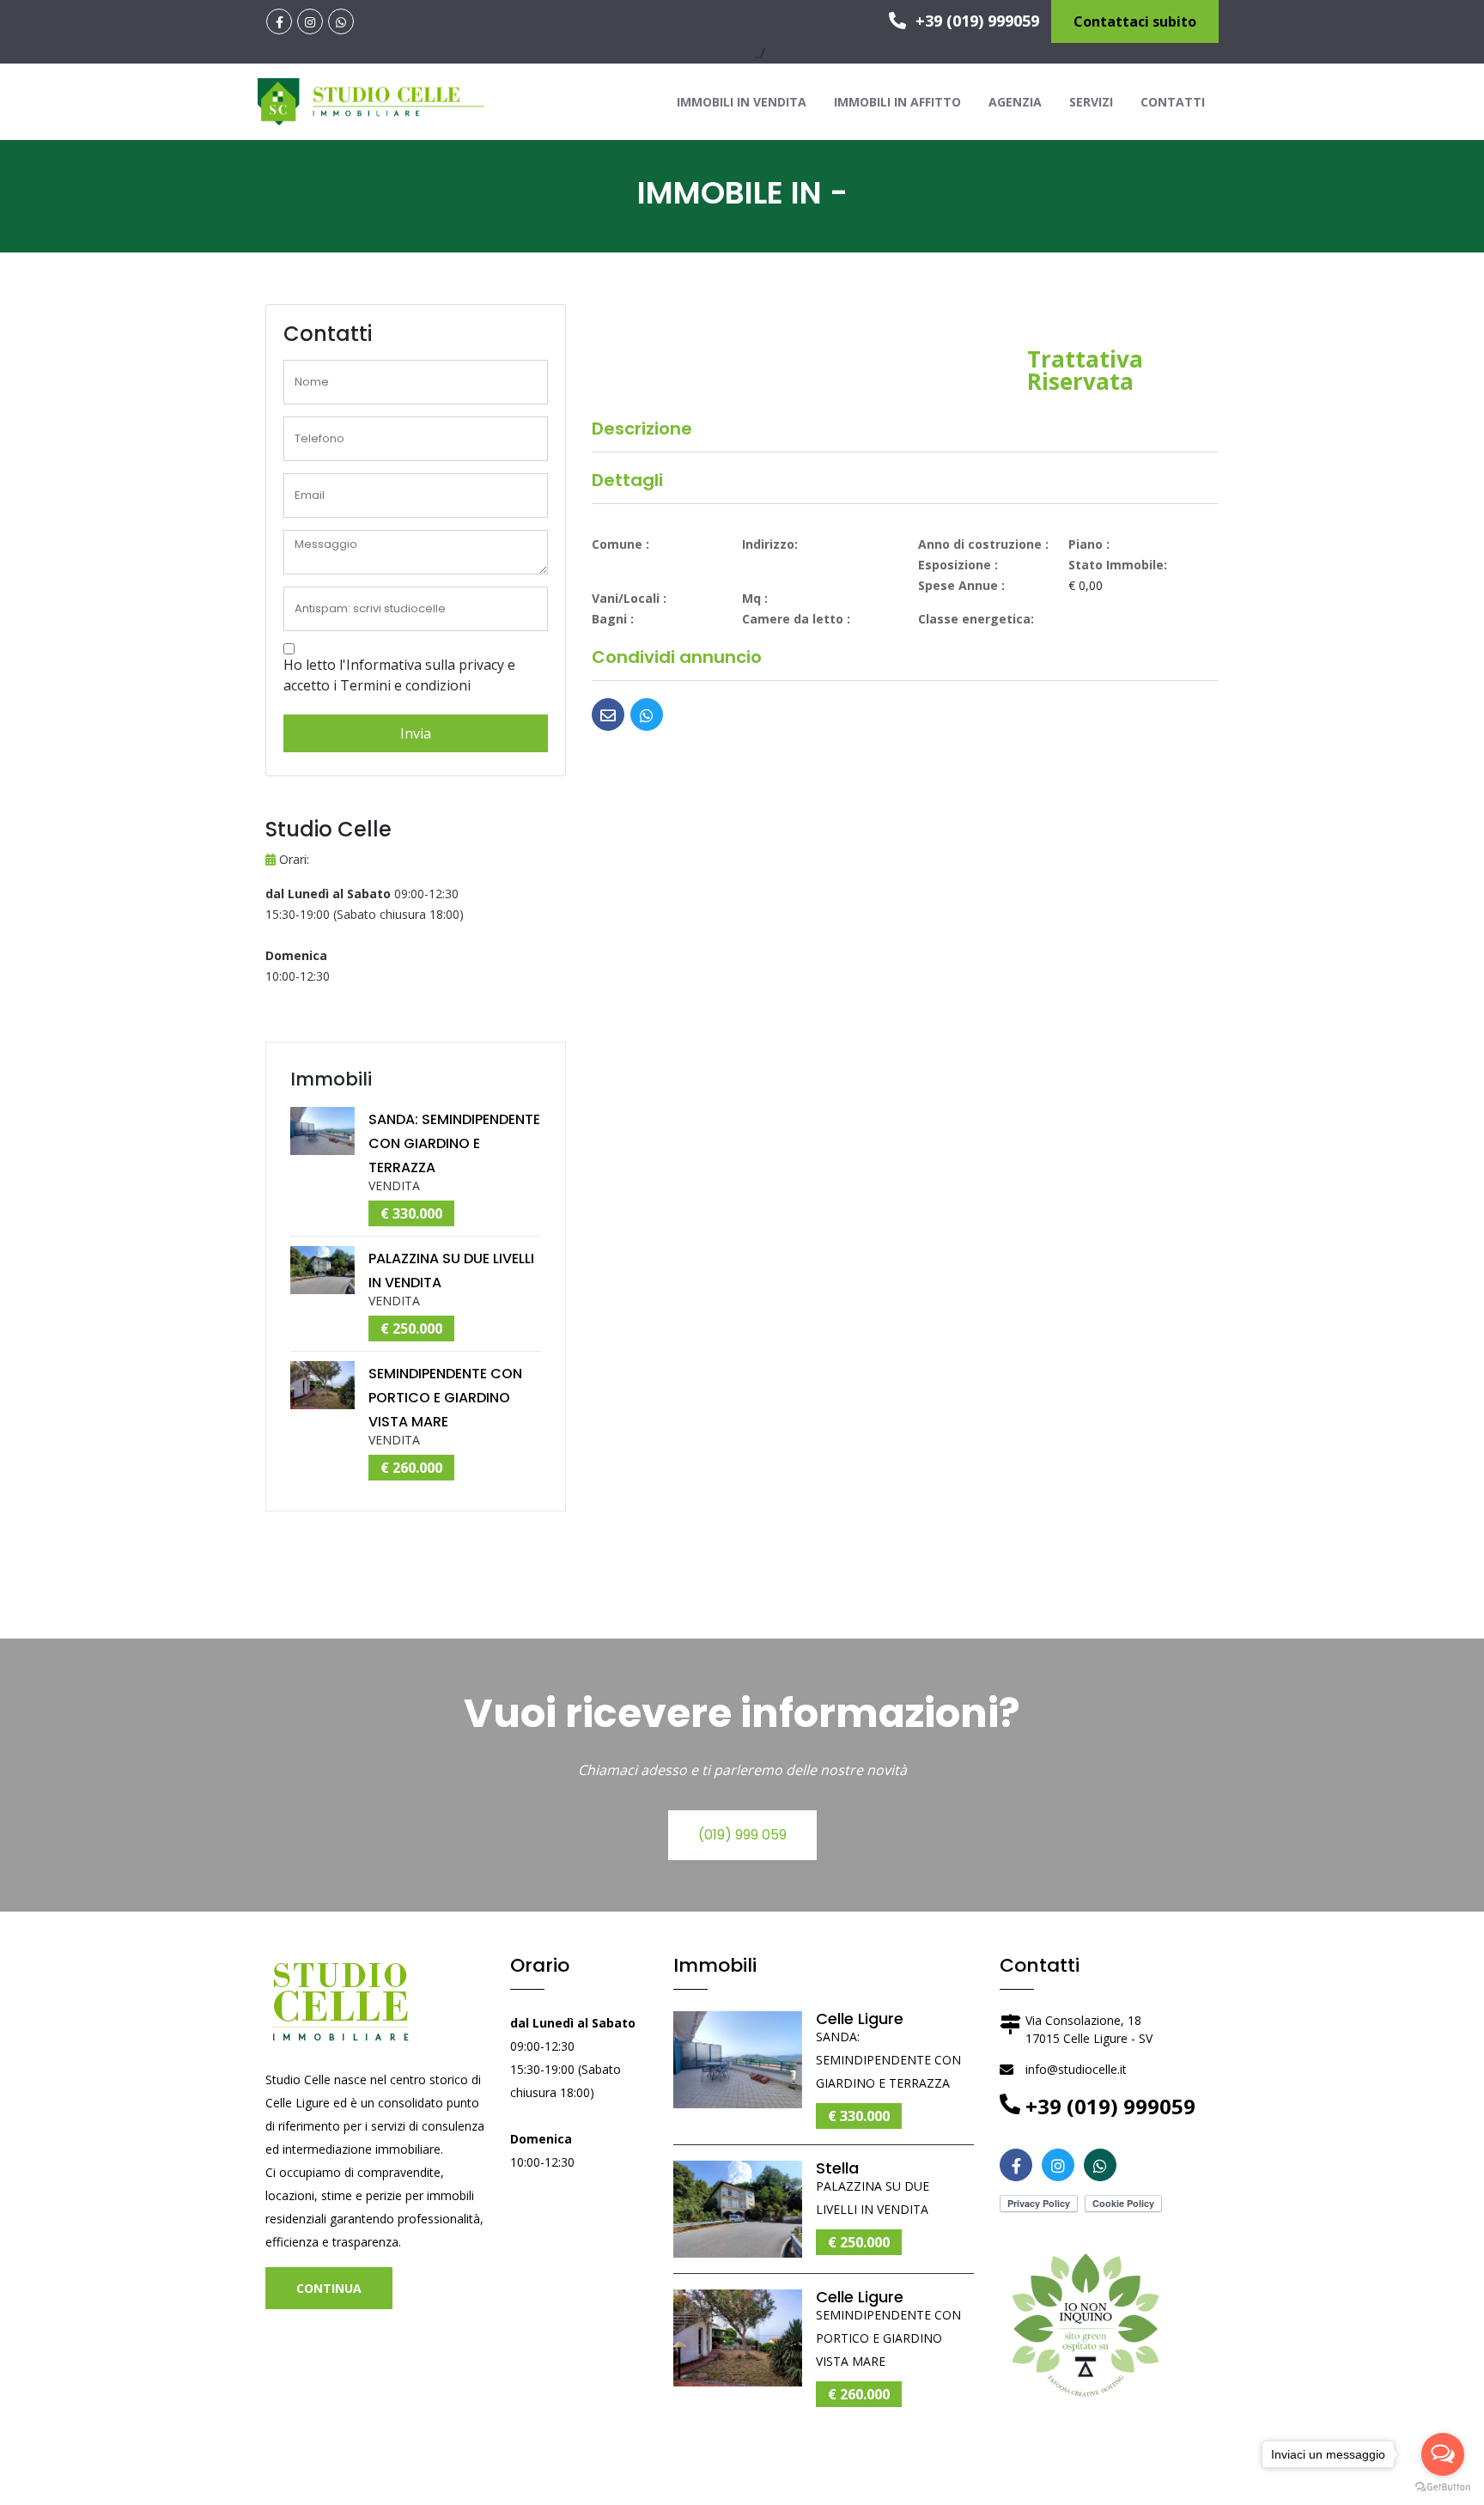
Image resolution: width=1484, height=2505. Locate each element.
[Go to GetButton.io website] (1443, 2487)
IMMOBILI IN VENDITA (742, 102)
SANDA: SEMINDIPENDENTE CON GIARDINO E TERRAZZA (454, 1143)
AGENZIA (1015, 102)
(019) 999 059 (742, 1835)
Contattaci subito (1135, 21)
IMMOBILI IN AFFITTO (897, 102)
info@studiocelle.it (1076, 2069)
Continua (329, 2288)
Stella (837, 2168)
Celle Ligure (860, 2019)
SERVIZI (1091, 102)
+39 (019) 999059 (975, 21)
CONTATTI (1173, 102)
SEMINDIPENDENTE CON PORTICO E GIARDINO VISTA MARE (445, 1398)
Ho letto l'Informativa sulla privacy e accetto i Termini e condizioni (399, 675)
